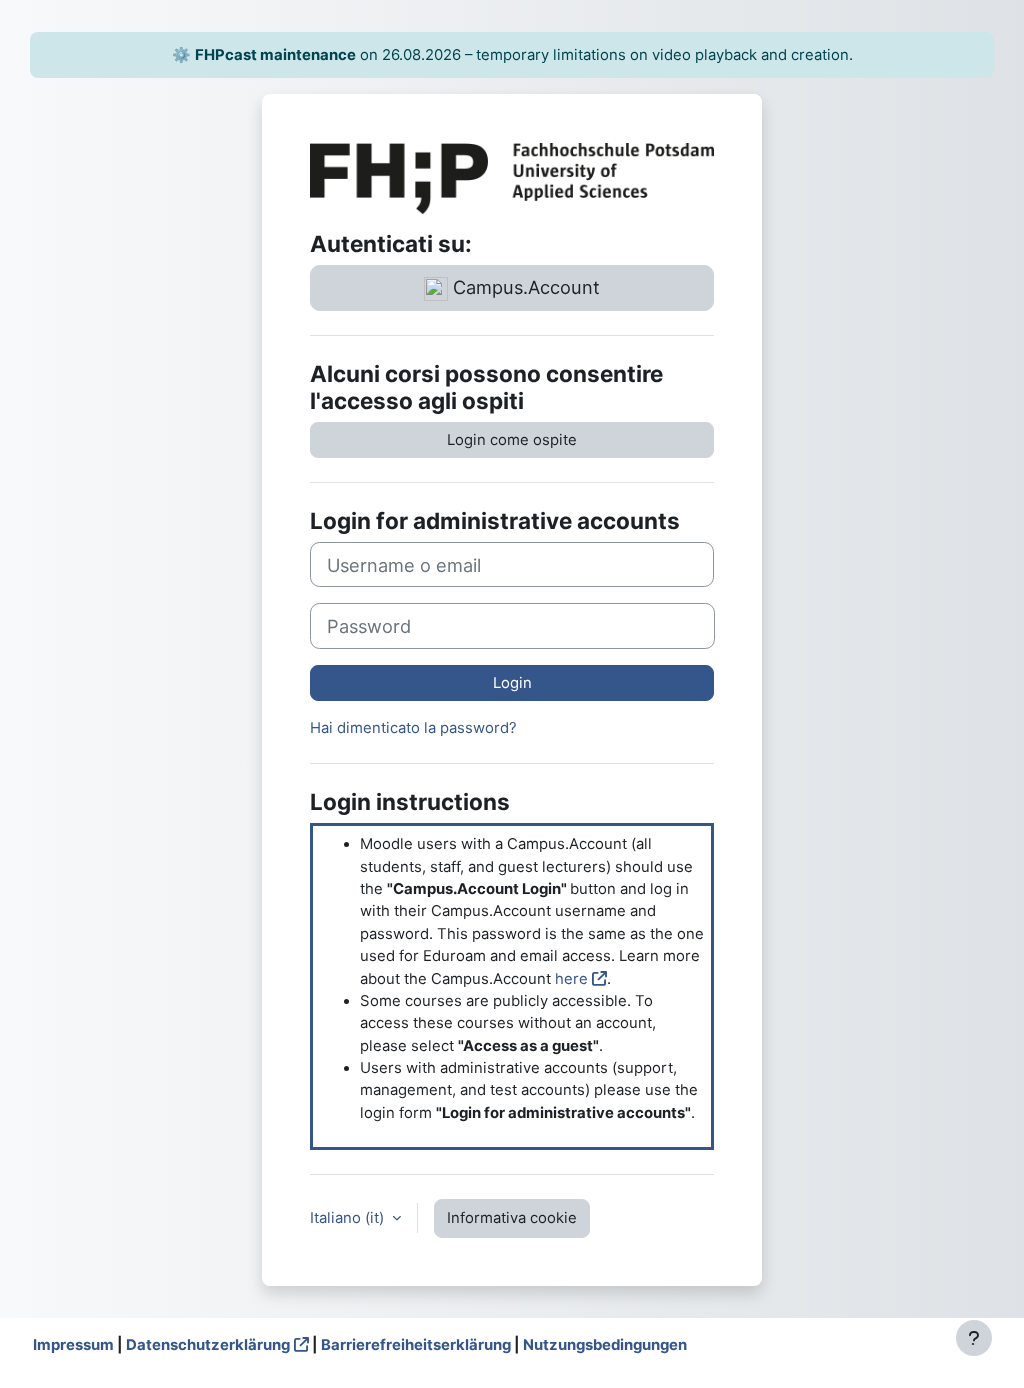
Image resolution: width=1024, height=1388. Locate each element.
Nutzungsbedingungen (605, 1345)
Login (512, 683)
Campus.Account (524, 287)
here (571, 979)
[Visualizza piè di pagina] (974, 1338)
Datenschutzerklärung (208, 1345)
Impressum (73, 1345)
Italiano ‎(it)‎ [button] (349, 1218)
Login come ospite (512, 440)
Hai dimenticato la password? (413, 728)
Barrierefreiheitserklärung (416, 1345)
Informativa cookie (512, 1218)
